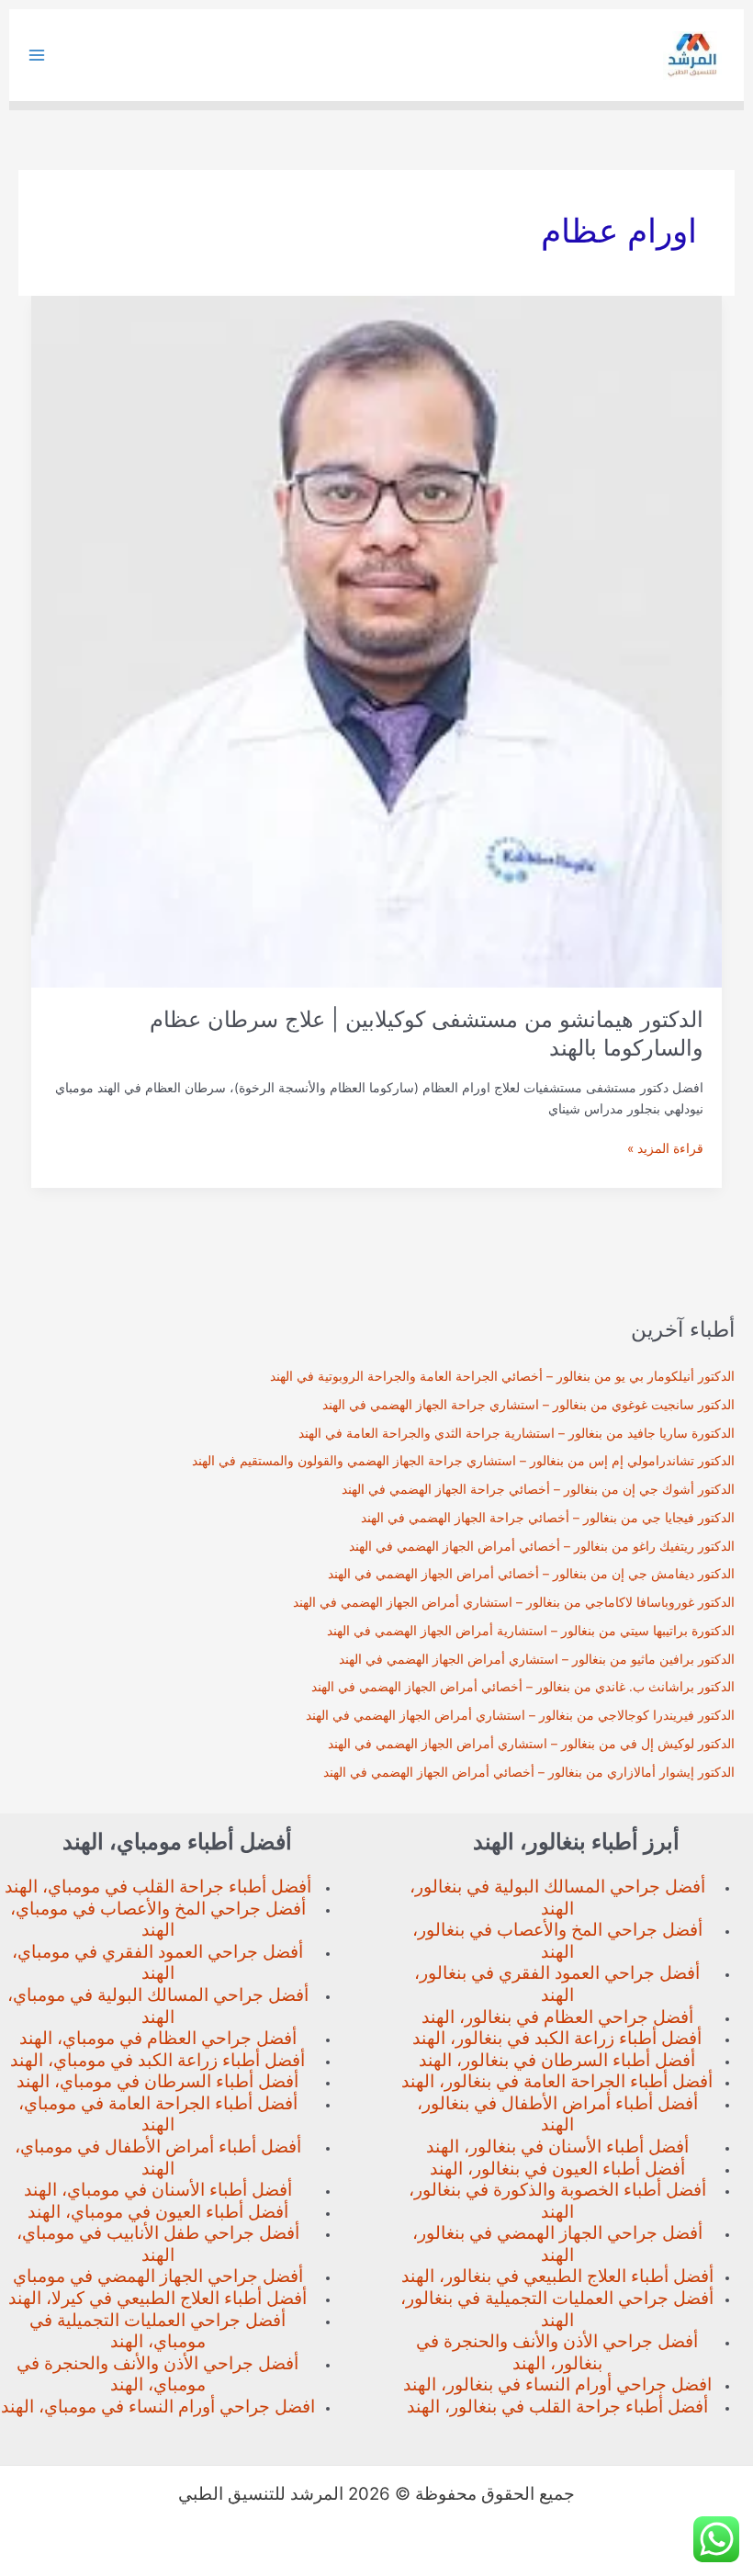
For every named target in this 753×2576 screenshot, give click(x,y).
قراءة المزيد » (665, 1150)
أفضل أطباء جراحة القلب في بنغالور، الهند (557, 2407)
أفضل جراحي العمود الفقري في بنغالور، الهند (557, 1984)
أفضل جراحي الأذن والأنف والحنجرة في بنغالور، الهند (557, 2352)
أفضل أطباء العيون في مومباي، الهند (158, 2212)
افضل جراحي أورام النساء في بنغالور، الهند (557, 2384)
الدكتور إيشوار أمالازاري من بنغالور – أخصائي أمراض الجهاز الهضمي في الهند (529, 1772)
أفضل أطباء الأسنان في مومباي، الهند (158, 2190)
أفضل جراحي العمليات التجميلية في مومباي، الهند (157, 2331)
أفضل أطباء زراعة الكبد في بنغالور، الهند (557, 2038)
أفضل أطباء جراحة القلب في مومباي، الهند (158, 1887)
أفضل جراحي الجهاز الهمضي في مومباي (158, 2276)
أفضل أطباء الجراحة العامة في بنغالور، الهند (557, 2081)
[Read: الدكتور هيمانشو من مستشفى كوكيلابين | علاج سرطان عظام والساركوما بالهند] (377, 640)
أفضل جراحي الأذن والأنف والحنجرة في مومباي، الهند (157, 2374)
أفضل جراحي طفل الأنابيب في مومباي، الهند (158, 2244)
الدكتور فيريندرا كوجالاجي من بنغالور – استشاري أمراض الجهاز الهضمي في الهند (520, 1715)
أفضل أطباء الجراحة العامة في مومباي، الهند (158, 2114)
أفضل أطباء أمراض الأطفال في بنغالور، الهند (557, 2114)
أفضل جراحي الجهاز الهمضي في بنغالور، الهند (557, 2244)
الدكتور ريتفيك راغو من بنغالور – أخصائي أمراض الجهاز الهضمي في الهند (542, 1546)
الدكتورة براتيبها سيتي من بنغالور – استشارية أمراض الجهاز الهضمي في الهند (531, 1631)
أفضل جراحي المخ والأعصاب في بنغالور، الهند (557, 1941)
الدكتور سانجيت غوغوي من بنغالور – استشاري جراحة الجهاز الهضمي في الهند (528, 1405)
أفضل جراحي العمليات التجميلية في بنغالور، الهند (557, 2309)
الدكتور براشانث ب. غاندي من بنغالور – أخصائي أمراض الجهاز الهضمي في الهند (523, 1687)
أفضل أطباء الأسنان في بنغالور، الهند (557, 2147)
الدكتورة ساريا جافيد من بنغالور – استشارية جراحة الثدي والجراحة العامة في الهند (517, 1433)
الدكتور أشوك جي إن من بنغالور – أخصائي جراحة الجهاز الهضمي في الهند (538, 1489)
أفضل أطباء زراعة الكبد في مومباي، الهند (157, 2060)
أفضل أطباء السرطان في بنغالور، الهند (557, 2060)
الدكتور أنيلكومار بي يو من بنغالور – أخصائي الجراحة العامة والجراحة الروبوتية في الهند (502, 1376)
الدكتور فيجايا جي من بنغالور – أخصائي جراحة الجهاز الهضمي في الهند (548, 1518)
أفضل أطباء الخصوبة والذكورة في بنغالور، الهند (557, 2201)
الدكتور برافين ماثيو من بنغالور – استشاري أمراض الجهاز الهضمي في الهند (537, 1659)
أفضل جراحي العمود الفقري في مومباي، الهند (157, 1963)
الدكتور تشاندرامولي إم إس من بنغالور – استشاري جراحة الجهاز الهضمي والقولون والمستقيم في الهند (463, 1461)
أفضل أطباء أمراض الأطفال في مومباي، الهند (158, 2158)
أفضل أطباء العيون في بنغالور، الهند (557, 2169)
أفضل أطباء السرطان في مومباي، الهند (157, 2081)
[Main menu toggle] (37, 56)
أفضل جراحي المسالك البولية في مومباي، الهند (158, 2006)
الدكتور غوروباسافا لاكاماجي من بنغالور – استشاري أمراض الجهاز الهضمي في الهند (514, 1602)
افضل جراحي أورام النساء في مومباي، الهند (158, 2407)
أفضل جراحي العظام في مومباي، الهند (158, 2038)
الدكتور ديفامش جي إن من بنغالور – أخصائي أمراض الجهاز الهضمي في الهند (531, 1574)
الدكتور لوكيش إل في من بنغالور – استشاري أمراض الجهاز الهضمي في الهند (531, 1744)
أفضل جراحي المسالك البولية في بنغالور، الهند (557, 1898)
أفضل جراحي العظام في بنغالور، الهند (557, 2017)
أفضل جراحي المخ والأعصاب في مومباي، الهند (158, 1920)
